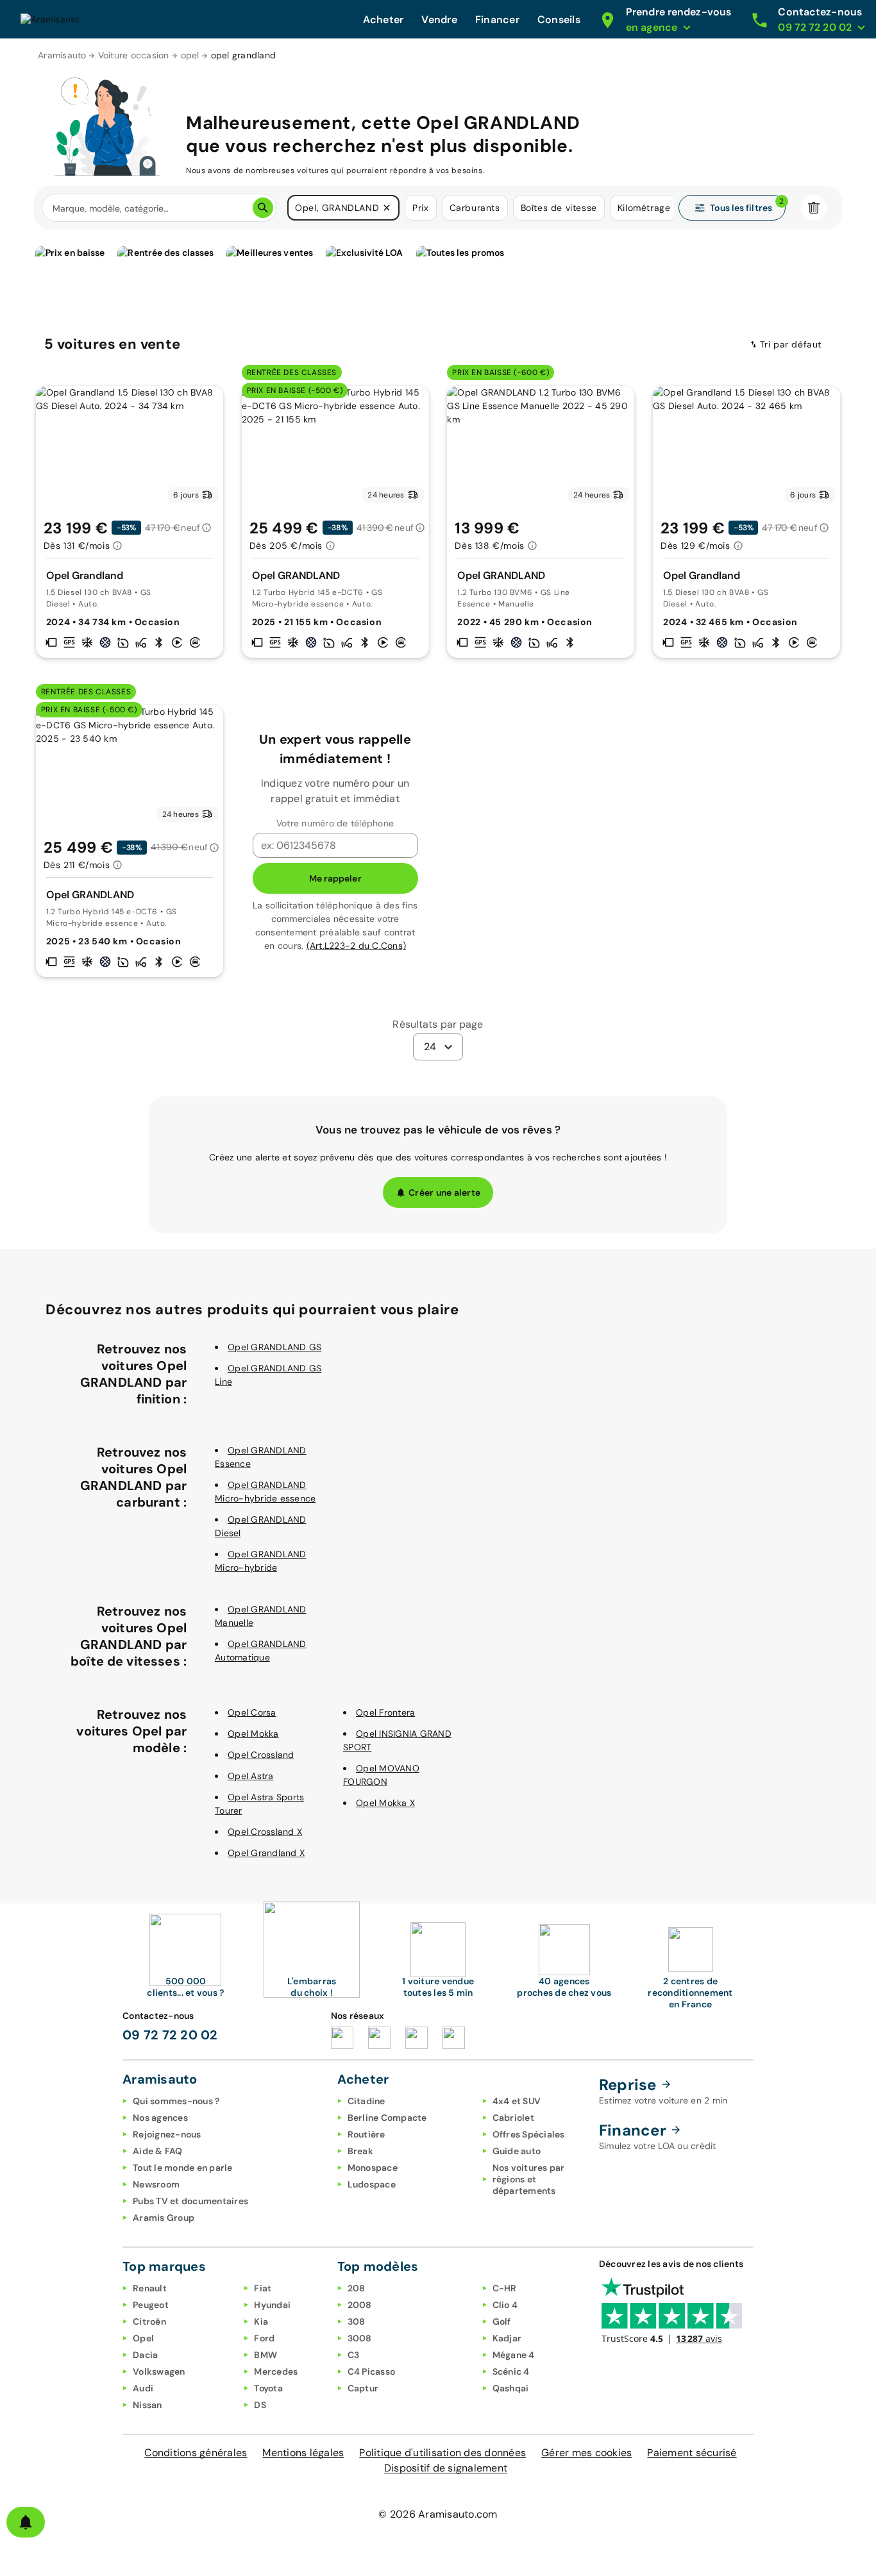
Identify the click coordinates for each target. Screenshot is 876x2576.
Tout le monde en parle (183, 2168)
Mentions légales (303, 2453)
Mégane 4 (514, 2355)
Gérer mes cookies (586, 2453)
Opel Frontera (385, 1712)
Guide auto (517, 2151)
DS (260, 2405)
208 (357, 2288)
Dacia (145, 2355)
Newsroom (156, 2184)
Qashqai (511, 2388)
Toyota (268, 2388)
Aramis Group (164, 2218)
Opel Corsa (252, 1712)
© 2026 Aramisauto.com (438, 2514)
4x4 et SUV (517, 2101)
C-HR (505, 2288)
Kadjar (507, 2338)
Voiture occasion (134, 55)
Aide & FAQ (158, 2151)
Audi (143, 2388)
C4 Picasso (372, 2371)
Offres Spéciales (529, 2134)
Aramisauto (62, 55)
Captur (363, 2388)
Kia (261, 2321)
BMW (265, 2355)
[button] (387, 208)
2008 (360, 2305)
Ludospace (372, 2184)
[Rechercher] (263, 208)
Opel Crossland (261, 1755)
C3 (354, 2355)
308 (357, 2321)
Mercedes (276, 2371)
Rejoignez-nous (167, 2134)
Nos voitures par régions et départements (529, 2179)
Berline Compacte (387, 2118)
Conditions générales (196, 2453)
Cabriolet (513, 2118)
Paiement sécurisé (692, 2453)
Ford (264, 2338)
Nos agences (160, 2118)
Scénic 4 (511, 2371)
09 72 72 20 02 (170, 2035)
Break (360, 2151)
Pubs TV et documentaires (190, 2201)
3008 (360, 2338)
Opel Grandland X (266, 1853)
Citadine (366, 2101)
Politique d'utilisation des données (442, 2453)
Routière (366, 2134)
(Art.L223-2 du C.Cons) (357, 946)
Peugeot (151, 2305)
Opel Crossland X (265, 1832)
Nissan (147, 2405)
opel (190, 55)
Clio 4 (505, 2305)
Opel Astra (251, 1776)
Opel (143, 2338)
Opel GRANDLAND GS (274, 1347)
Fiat (263, 2288)
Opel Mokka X (385, 1803)
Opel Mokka (253, 1734)
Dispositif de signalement (446, 2468)
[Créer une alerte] (26, 2522)
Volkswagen (159, 2371)
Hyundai (272, 2305)
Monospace (373, 2168)
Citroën (149, 2321)
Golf (502, 2321)
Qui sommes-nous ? (176, 2101)
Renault (150, 2288)
